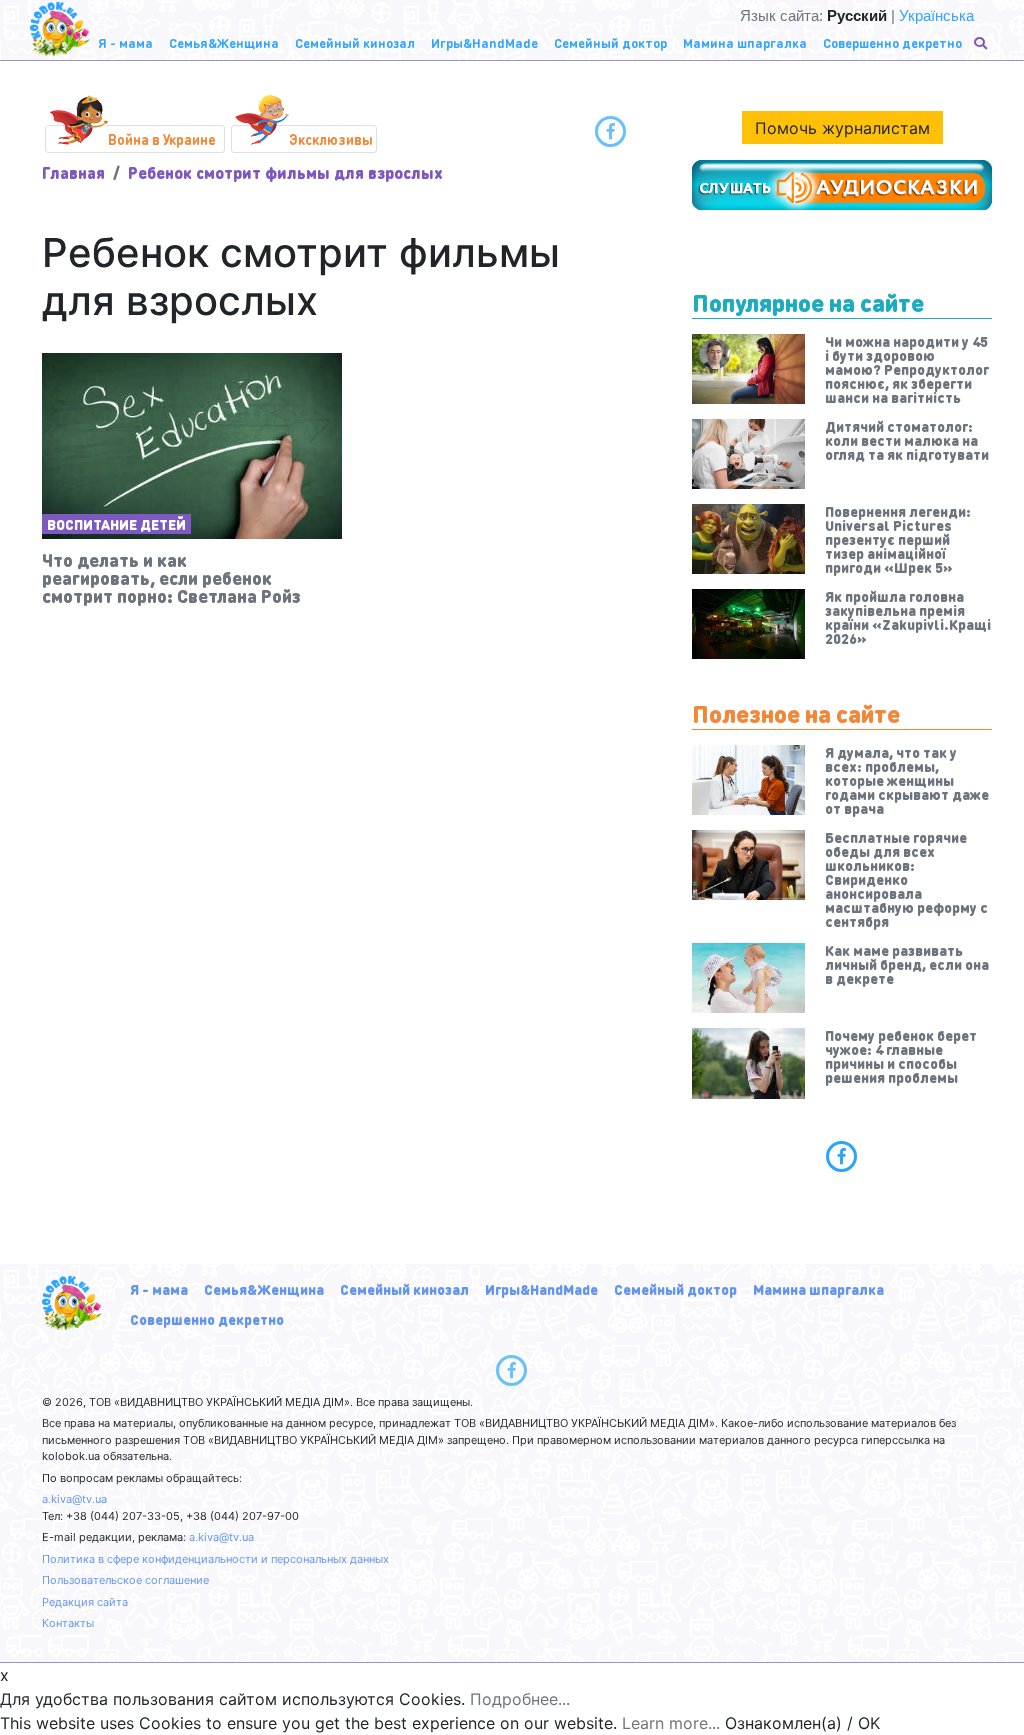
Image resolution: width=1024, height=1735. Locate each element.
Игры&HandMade (541, 1289)
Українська (936, 15)
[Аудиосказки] (842, 185)
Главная (73, 172)
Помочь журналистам (842, 128)
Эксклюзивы (331, 139)
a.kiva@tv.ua (74, 1499)
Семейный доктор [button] (610, 42)
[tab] (842, 1156)
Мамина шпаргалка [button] (745, 42)
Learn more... (671, 1723)
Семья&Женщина (264, 1289)
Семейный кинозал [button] (355, 42)
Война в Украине (162, 139)
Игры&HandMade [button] (484, 42)
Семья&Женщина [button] (224, 42)
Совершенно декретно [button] (892, 42)
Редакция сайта (85, 1602)
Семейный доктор (675, 1289)
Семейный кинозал (404, 1289)
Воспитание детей (116, 524)
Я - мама (159, 1289)
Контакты (68, 1623)
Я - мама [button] (125, 42)
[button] (982, 43)
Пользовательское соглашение (125, 1580)
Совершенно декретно (207, 1319)
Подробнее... (520, 1699)
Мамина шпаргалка (818, 1289)
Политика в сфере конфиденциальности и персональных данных (215, 1559)
